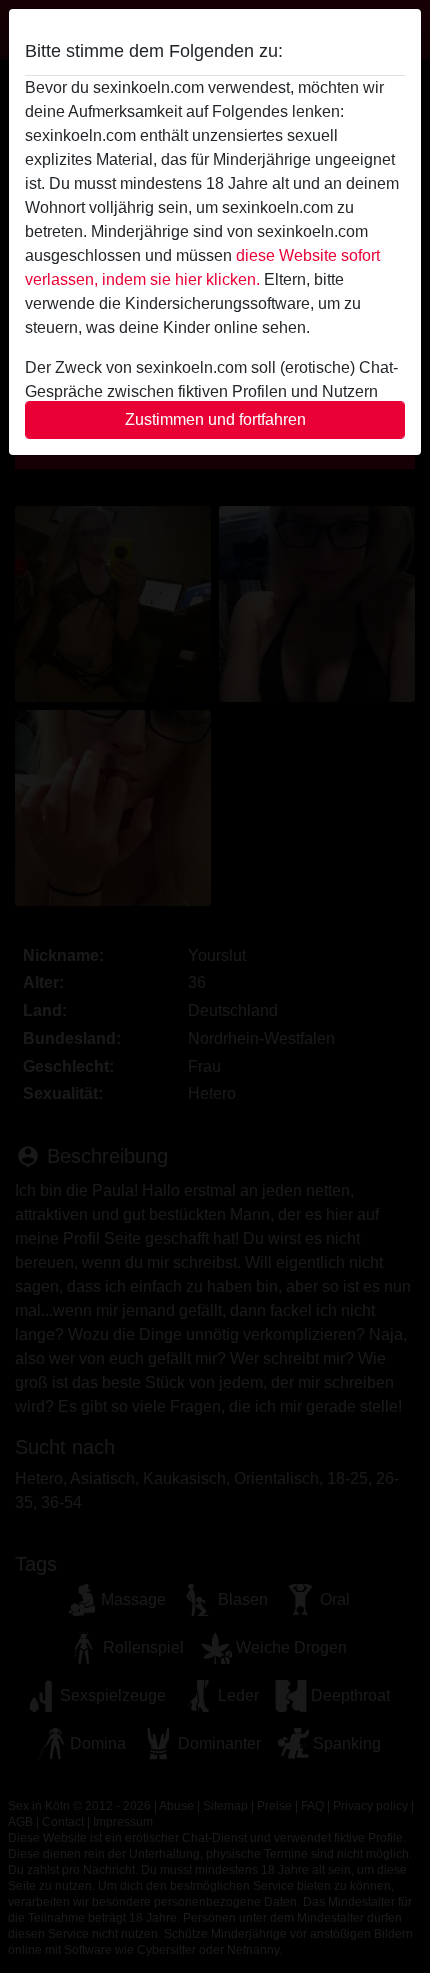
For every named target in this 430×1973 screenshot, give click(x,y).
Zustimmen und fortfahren (215, 419)
